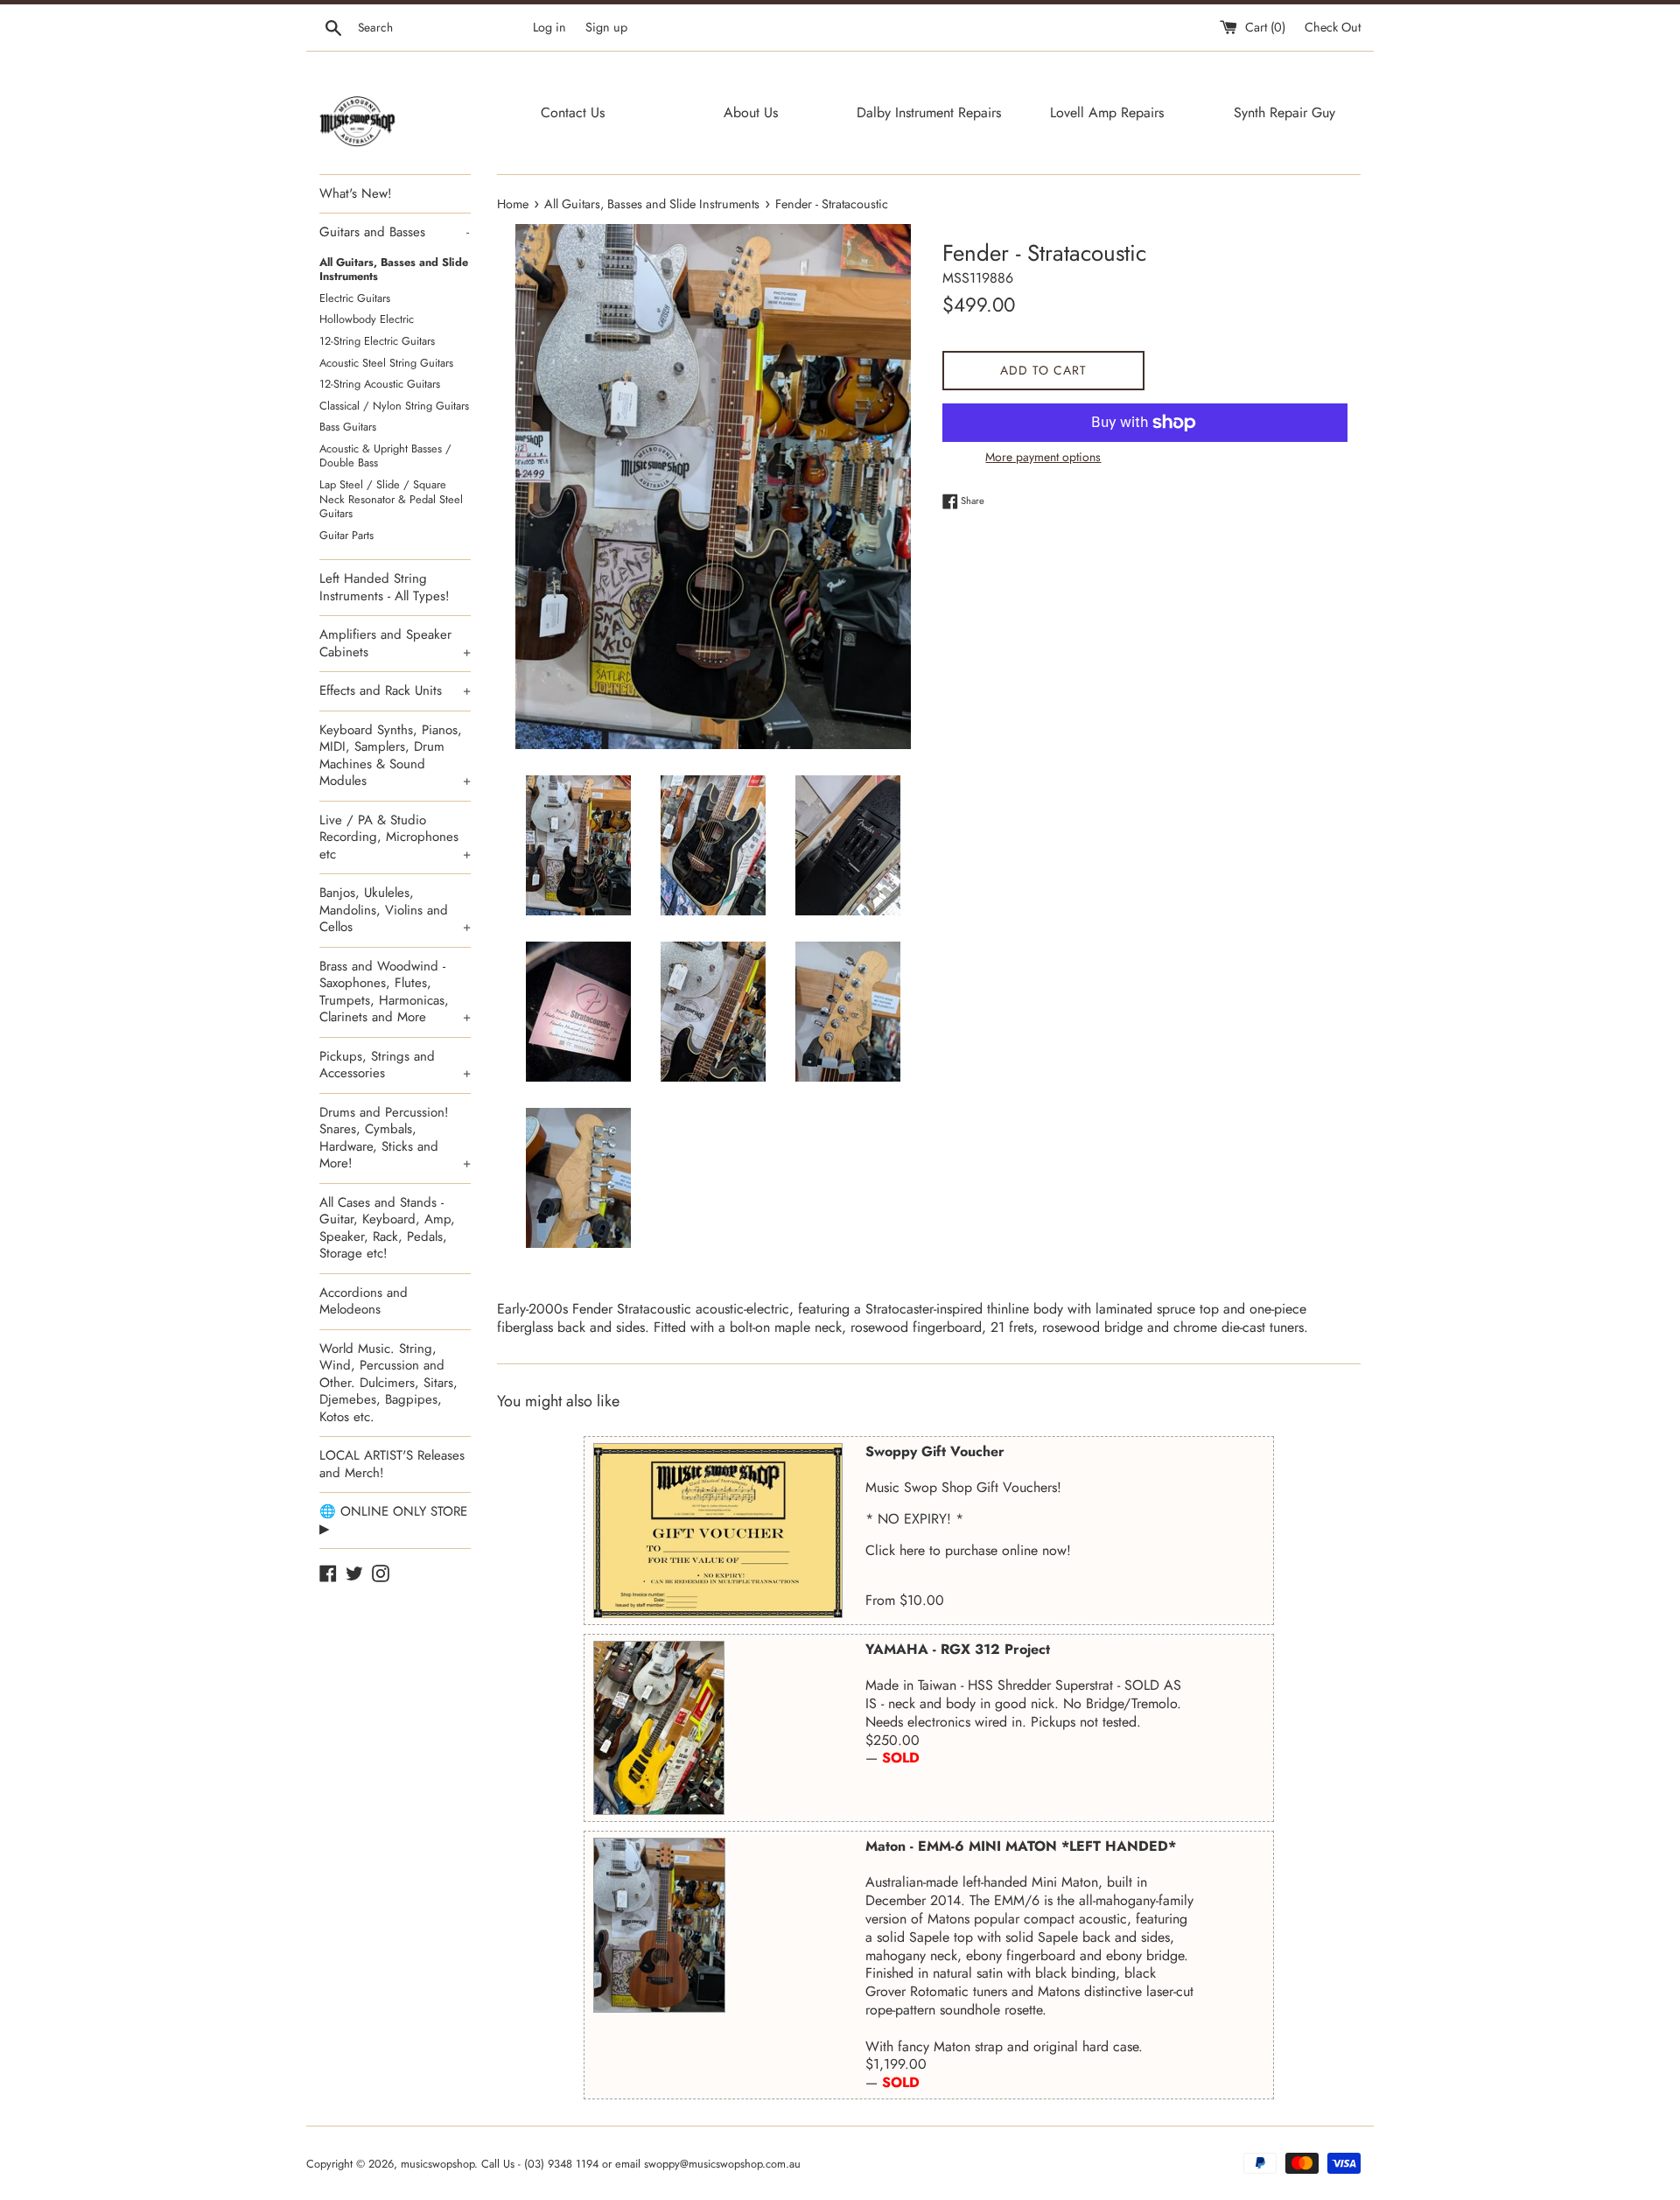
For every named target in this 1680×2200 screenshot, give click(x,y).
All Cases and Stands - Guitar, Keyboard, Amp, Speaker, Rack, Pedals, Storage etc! (387, 1228)
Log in (549, 27)
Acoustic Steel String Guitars (386, 363)
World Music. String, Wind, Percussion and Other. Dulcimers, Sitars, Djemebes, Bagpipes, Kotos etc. (388, 1383)
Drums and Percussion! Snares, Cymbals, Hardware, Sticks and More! (395, 1138)
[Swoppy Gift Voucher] (718, 1531)
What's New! (356, 193)
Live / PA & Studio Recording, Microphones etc (395, 837)
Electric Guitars (355, 298)
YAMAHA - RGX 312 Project (958, 1649)
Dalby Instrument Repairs (929, 112)
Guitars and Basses (394, 232)
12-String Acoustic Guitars (380, 384)
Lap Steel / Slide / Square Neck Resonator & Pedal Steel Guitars (391, 499)
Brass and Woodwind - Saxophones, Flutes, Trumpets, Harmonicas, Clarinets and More (395, 992)
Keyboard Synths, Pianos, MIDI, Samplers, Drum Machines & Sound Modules (395, 756)
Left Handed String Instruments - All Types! (385, 587)
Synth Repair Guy (1284, 112)
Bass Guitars (348, 427)
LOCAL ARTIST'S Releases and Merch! (392, 1464)
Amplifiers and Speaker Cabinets (395, 643)
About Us (751, 112)
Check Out (1333, 27)
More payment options (1043, 457)
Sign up (606, 27)
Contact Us (573, 112)
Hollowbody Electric (367, 319)
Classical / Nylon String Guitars (394, 406)
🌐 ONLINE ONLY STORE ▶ (393, 1520)
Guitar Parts (346, 535)
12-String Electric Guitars (377, 341)
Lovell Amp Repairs (1107, 112)
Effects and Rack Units (395, 690)
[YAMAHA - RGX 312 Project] (659, 1728)
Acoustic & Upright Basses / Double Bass (385, 456)
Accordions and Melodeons (364, 1301)
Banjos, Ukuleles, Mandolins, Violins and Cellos (395, 910)
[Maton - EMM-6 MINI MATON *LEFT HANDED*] (659, 1925)
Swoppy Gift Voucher (935, 1451)
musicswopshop (437, 2164)
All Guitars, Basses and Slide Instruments (394, 270)
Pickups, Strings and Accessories (395, 1065)
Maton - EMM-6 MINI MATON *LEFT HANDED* (1021, 1846)
